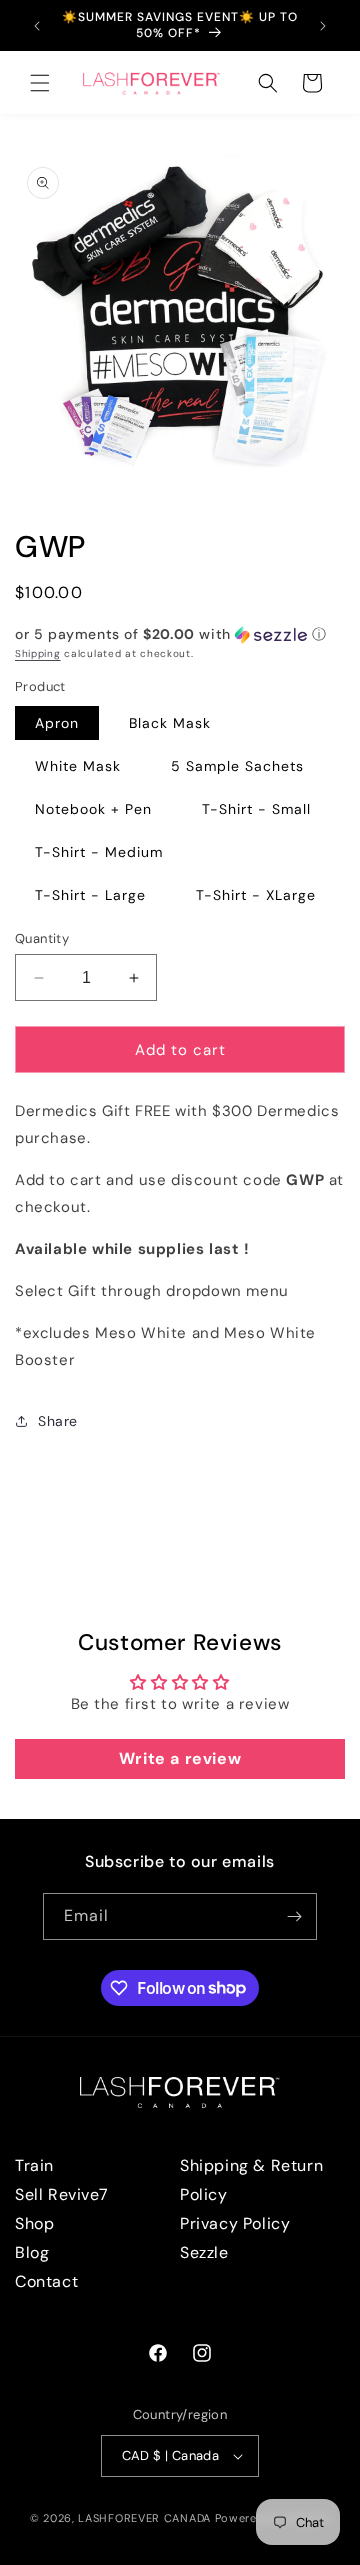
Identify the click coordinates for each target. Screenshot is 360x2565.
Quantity (42, 938)
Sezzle (204, 2252)
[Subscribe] (294, 1916)
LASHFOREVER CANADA (144, 2518)
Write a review (180, 1758)
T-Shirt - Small (256, 809)
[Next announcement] (323, 26)
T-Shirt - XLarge (256, 895)
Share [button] (58, 1421)
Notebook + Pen (93, 809)
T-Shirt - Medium (99, 852)
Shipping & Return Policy (251, 2180)
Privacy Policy (235, 2223)
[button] (40, 83)
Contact (46, 2281)
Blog (32, 2252)
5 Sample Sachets (237, 766)
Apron (57, 723)
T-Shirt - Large (90, 895)
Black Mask (170, 723)
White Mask (78, 766)
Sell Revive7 (61, 2194)
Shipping (38, 653)
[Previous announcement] (37, 26)
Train (34, 2165)
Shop (34, 2223)
